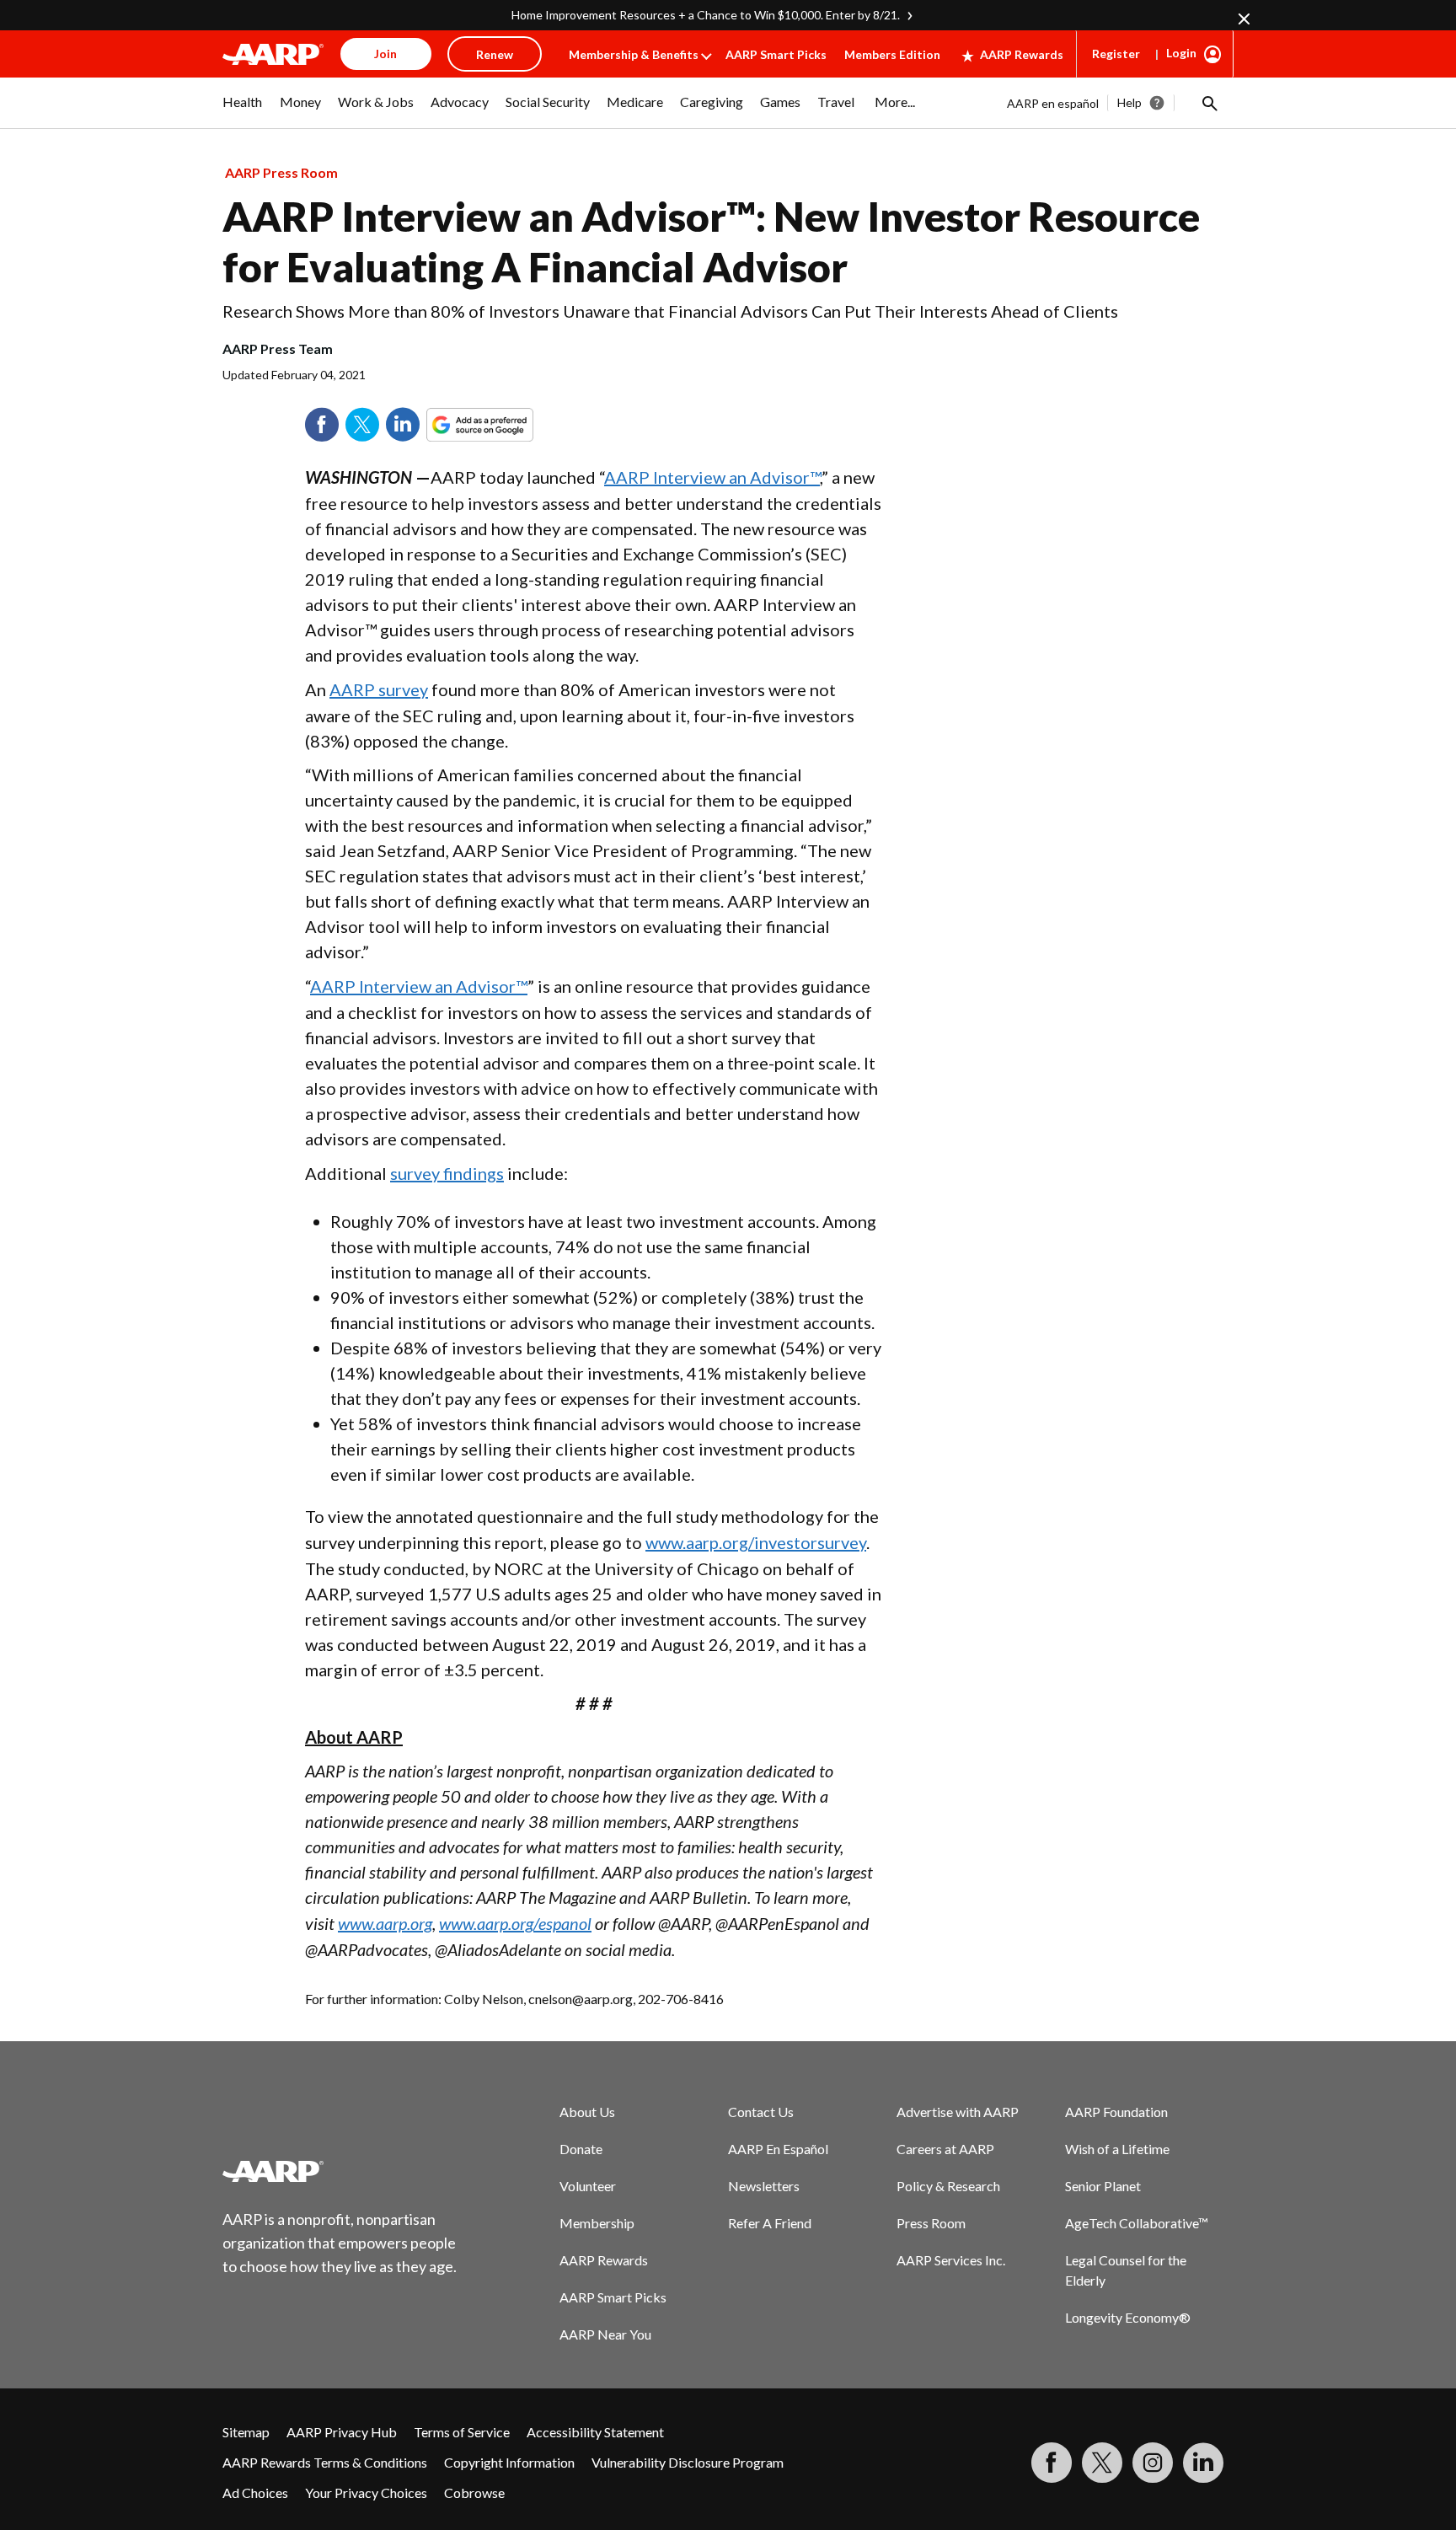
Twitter (362, 425)
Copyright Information (509, 2462)
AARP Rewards (1022, 54)
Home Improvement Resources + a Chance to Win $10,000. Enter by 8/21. (706, 15)
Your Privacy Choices (366, 2492)
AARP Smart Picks (776, 54)
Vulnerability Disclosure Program (688, 2462)
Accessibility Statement (595, 2432)
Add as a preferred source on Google (511, 425)
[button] (1208, 103)
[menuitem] (243, 110)
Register (1116, 54)
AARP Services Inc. (951, 2260)
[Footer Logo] (340, 2171)
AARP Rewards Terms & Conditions (325, 2462)
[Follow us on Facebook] (1052, 2463)
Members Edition (892, 54)
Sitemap (246, 2432)
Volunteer (588, 2186)
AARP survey (379, 689)
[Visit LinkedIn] (1203, 2463)
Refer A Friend (770, 2223)
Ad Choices (255, 2492)
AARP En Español (778, 2149)
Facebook (322, 425)
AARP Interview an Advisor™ (712, 477)
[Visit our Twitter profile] (1102, 2463)
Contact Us (761, 2112)
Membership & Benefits (634, 54)
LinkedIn (403, 425)
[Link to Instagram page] (1153, 2463)
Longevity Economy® (1128, 2317)
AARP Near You (605, 2334)
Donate (581, 2149)
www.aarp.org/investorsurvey (756, 1542)
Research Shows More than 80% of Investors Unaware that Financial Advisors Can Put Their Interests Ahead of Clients (670, 311)
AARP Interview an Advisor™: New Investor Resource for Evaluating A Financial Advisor (711, 241)
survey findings (447, 1173)
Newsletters (764, 2186)
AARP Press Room (281, 172)
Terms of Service (462, 2432)
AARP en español (1053, 103)
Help (1129, 102)
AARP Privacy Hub (342, 2432)
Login (1181, 53)
